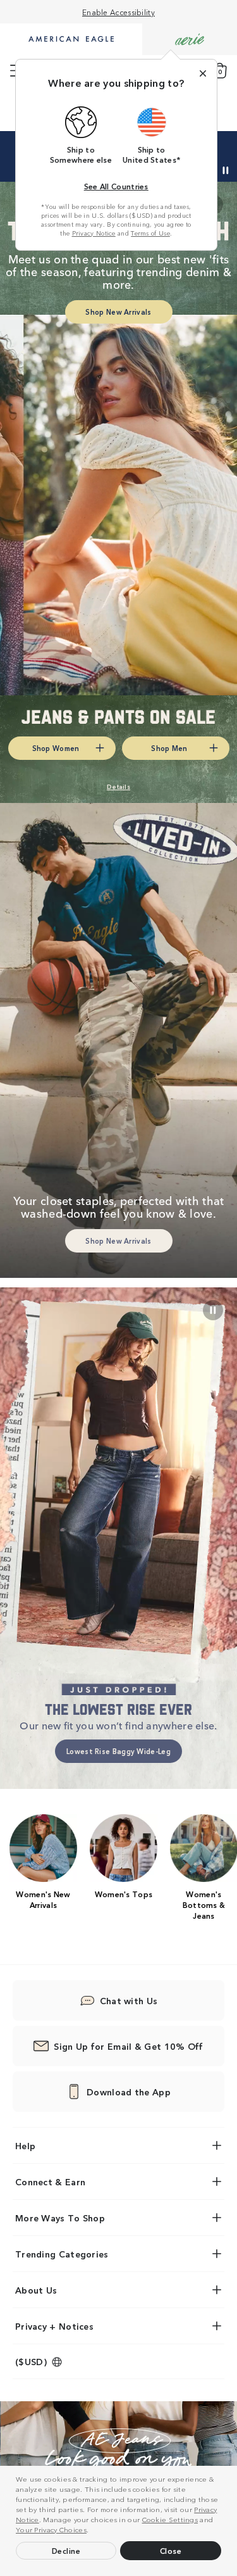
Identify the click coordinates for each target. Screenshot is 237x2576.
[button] (92, 2531)
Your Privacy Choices (51, 2529)
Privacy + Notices (54, 2326)
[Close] (203, 73)
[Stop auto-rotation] (226, 170)
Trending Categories (62, 2254)
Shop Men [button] (169, 748)
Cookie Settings (170, 2519)
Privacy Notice (94, 233)
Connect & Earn (50, 2181)
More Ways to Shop (60, 2218)
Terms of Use (150, 233)
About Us (36, 2290)
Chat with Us (129, 2000)
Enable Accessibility (118, 12)
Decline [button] (66, 2550)
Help (25, 2145)
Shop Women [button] (56, 748)
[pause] (213, 1310)
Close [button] (171, 2550)
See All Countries (116, 186)
